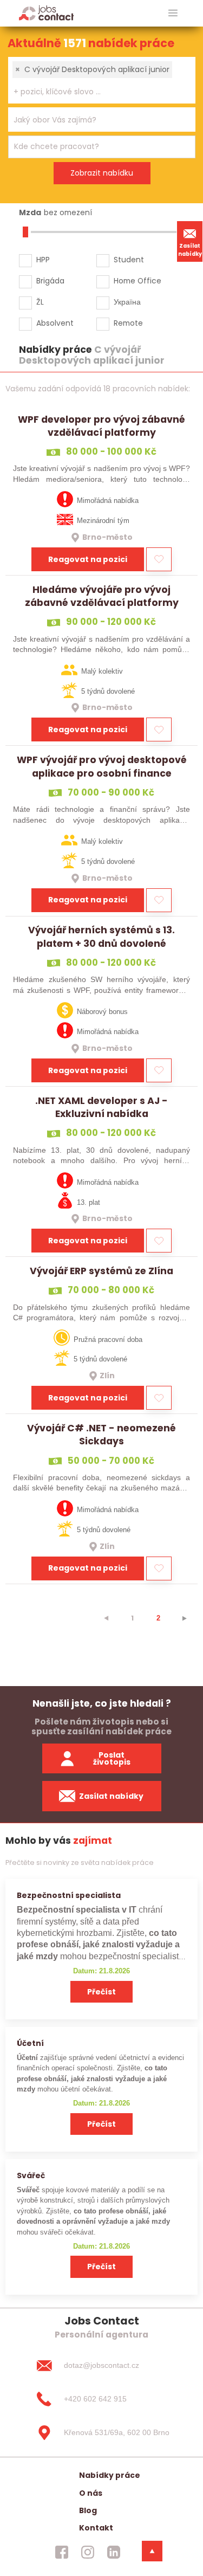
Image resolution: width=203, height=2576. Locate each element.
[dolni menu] (152, 2551)
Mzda (30, 212)
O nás (91, 2493)
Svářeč (31, 2175)
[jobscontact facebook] (62, 2552)
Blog (88, 2510)
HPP (43, 260)
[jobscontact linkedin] (114, 2552)
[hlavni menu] (173, 13)
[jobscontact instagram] (88, 2552)
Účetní (30, 2043)
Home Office (137, 281)
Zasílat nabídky (190, 250)
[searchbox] (95, 92)
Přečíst (101, 1992)
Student (129, 260)
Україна (127, 302)
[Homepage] (46, 13)
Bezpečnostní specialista (69, 1895)
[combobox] (102, 80)
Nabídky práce (110, 2475)
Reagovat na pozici (88, 559)
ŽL (40, 302)
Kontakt (96, 2528)
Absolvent (55, 323)
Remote (128, 323)
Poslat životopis (112, 1758)
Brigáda (50, 281)
